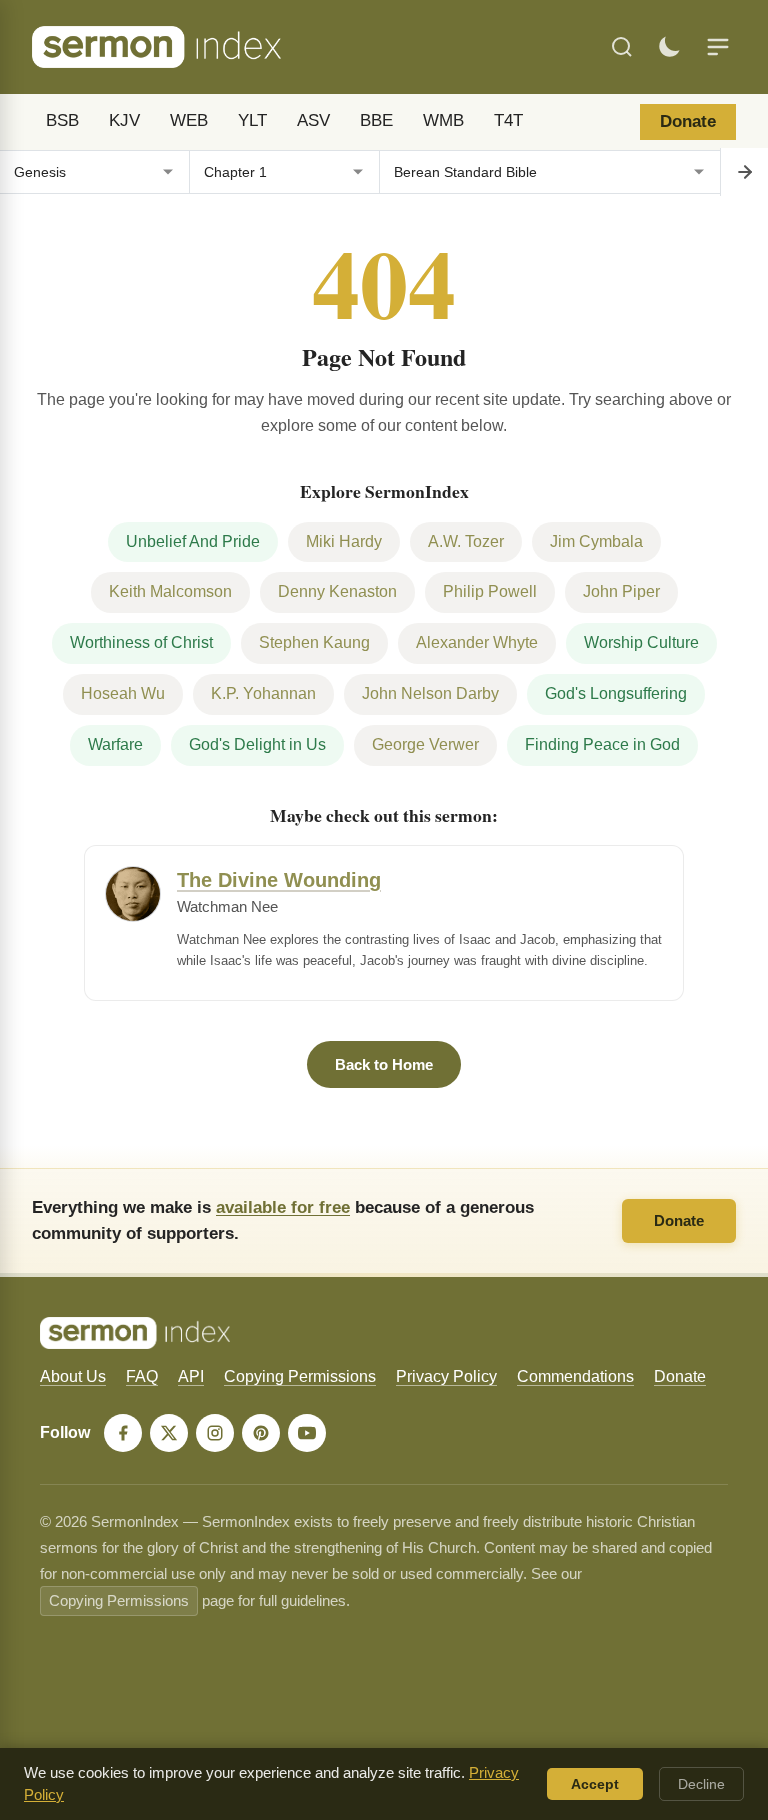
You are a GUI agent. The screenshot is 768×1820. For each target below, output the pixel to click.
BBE (376, 120)
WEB (189, 120)
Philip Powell (490, 591)
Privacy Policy (446, 1376)
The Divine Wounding (279, 880)
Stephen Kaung (314, 642)
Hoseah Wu (123, 693)
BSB (62, 120)
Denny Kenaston (337, 591)
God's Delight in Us (257, 744)
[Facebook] (123, 1433)
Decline (701, 1784)
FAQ (142, 1376)
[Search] (622, 47)
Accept (595, 1784)
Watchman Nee (227, 907)
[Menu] (718, 47)
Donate (688, 121)
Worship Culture (641, 642)
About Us (73, 1376)
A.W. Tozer (466, 541)
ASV (313, 120)
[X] (169, 1433)
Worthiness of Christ (141, 642)
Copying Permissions (300, 1376)
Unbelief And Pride (193, 541)
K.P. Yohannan (263, 693)
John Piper (621, 591)
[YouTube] (307, 1433)
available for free (283, 1207)
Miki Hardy (344, 541)
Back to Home (384, 1064)
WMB (443, 120)
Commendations (575, 1376)
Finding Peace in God (602, 744)
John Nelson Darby (430, 693)
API (191, 1376)
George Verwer (425, 744)
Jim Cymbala (596, 541)
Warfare (115, 744)
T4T (508, 120)
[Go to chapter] (744, 172)
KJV (124, 120)
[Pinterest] (261, 1433)
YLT (252, 120)
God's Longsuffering (616, 693)
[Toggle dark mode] (669, 47)
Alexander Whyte (477, 642)
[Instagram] (215, 1433)
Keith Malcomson (170, 591)
